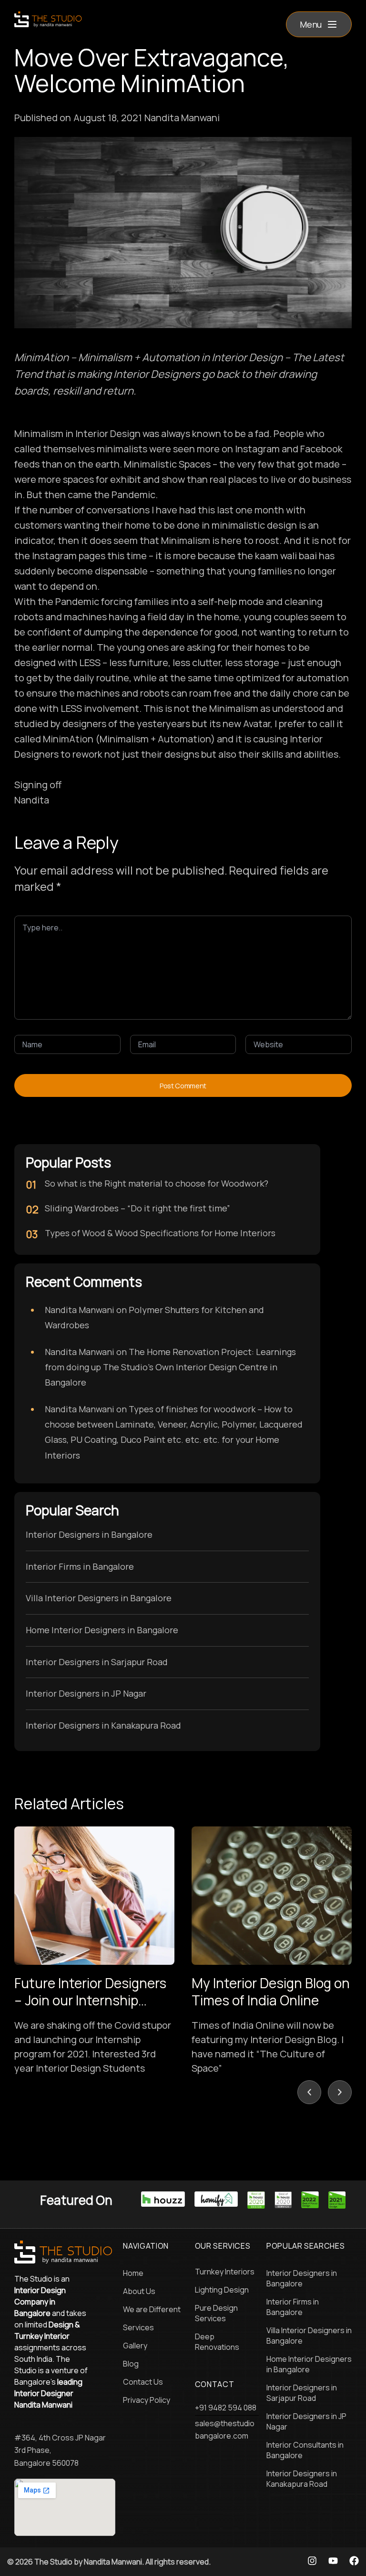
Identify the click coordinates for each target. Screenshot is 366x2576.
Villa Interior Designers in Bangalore (99, 1598)
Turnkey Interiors (225, 2272)
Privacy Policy (147, 2400)
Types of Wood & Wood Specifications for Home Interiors (160, 1233)
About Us (139, 2291)
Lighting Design (222, 2290)
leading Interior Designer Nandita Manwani (48, 2393)
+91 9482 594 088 (226, 2408)
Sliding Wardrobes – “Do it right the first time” (137, 1208)
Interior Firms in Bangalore (80, 1566)
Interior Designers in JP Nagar (86, 1693)
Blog (131, 2364)
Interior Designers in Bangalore (89, 1534)
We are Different (152, 2309)
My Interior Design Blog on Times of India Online (271, 1992)
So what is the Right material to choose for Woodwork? (157, 1183)
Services (138, 2327)
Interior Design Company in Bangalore (40, 2302)
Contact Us (143, 2382)
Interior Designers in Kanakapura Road (103, 1725)
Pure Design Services (216, 2313)
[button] (319, 24)
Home (133, 2273)
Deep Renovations (217, 2342)
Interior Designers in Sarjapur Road (97, 1662)
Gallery (135, 2346)
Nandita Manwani (80, 1310)
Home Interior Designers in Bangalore (102, 1630)
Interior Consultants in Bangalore (305, 2450)
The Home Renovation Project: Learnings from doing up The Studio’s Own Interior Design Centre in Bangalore (170, 1367)
